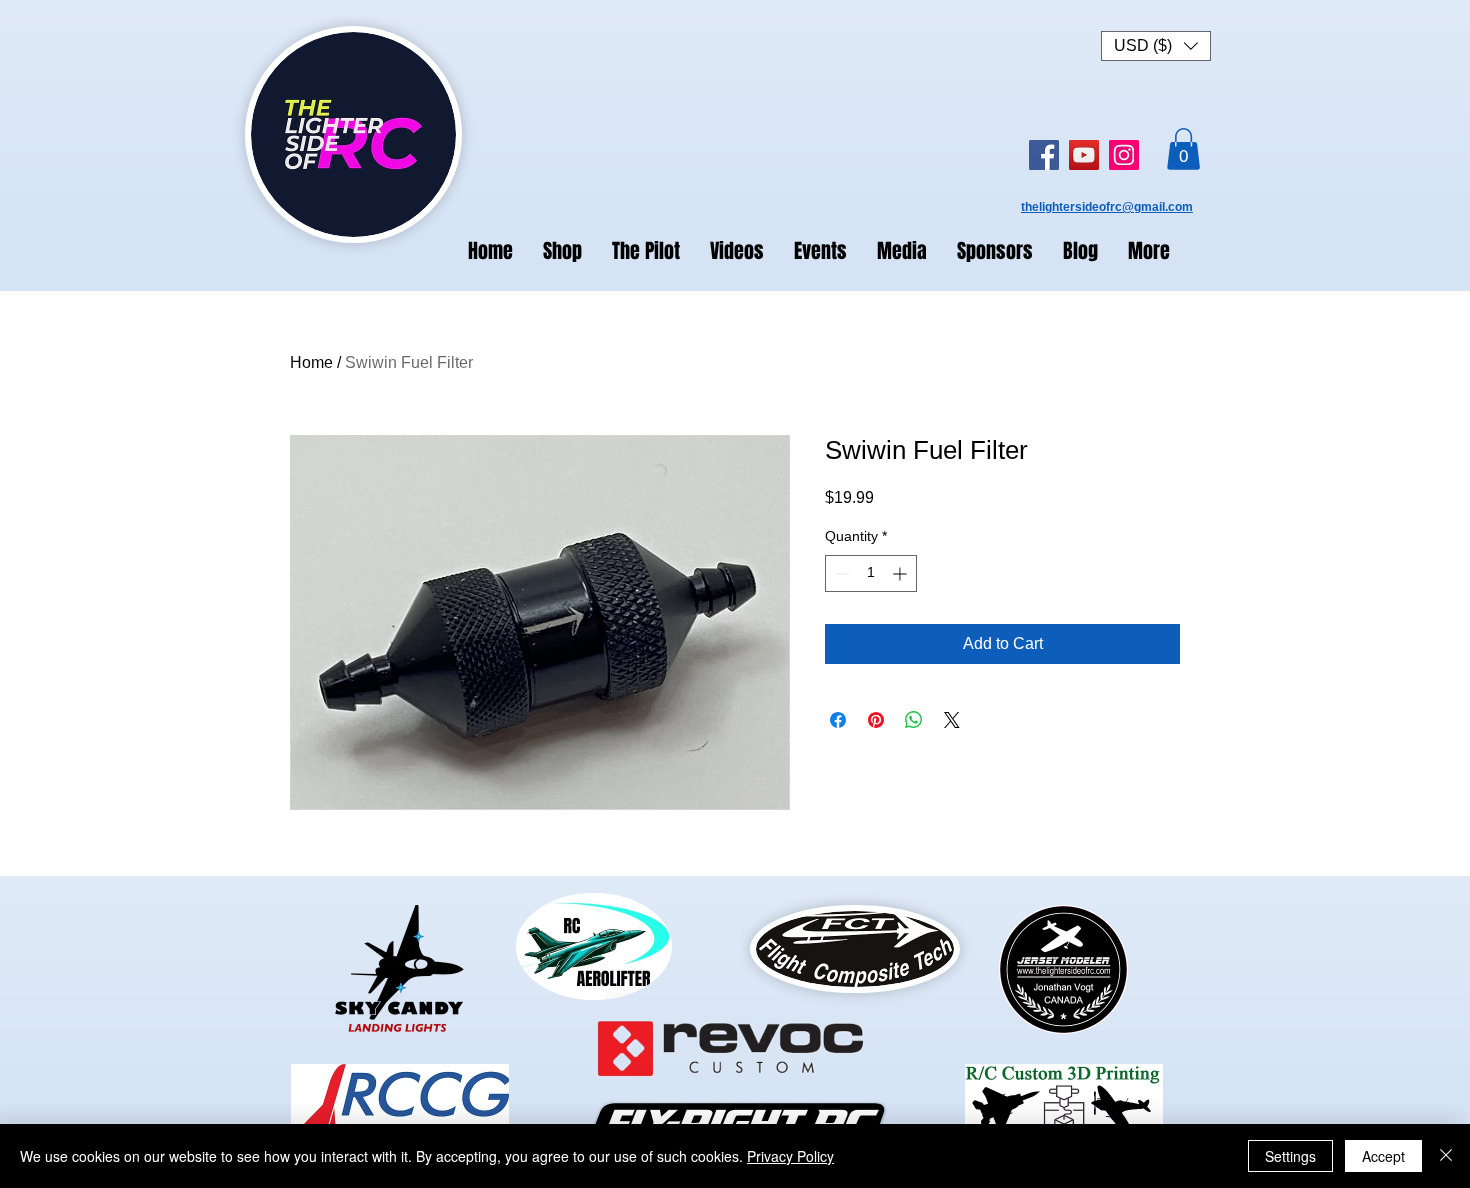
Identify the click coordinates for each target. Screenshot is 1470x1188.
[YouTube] (1084, 155)
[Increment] (901, 573)
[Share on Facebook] (838, 720)
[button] (1156, 46)
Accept (1383, 1156)
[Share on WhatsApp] (914, 720)
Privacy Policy (790, 1156)
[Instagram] (1124, 155)
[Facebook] (1044, 155)
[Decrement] (840, 573)
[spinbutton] (871, 573)
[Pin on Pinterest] (876, 720)
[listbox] (1156, 46)
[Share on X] (952, 720)
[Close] (1446, 1156)
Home (311, 362)
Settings (1290, 1156)
